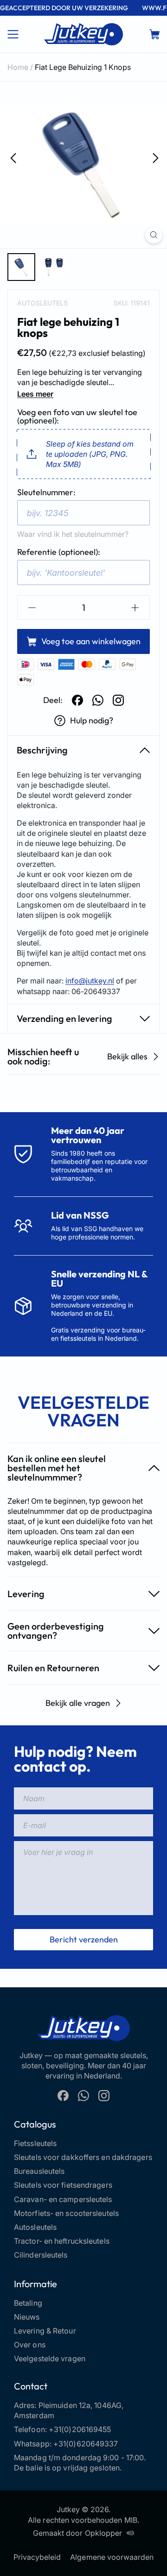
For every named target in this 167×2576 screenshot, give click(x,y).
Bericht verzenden (84, 1939)
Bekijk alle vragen (78, 1703)
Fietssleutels (35, 2143)
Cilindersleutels (41, 2255)
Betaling (28, 2303)
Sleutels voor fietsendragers (63, 2185)
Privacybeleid (37, 2557)
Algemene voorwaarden (112, 2557)
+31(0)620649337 (86, 2444)
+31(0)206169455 (80, 2429)
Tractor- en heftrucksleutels (62, 2241)
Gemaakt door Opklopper (77, 2533)
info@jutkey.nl (90, 981)
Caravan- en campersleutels (63, 2199)
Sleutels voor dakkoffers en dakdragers (83, 2157)
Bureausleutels (39, 2171)
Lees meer (35, 394)
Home (18, 67)
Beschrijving (42, 750)
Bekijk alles (127, 1056)
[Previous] (12, 157)
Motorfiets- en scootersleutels (66, 2213)
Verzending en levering (64, 1018)
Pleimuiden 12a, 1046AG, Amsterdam (69, 2410)
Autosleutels (42, 303)
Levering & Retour (45, 2331)
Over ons (30, 2345)
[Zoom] (154, 235)
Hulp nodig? (92, 720)
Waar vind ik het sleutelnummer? (73, 534)
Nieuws (27, 2317)
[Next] (155, 157)
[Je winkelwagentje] (154, 34)
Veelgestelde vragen (50, 2358)
